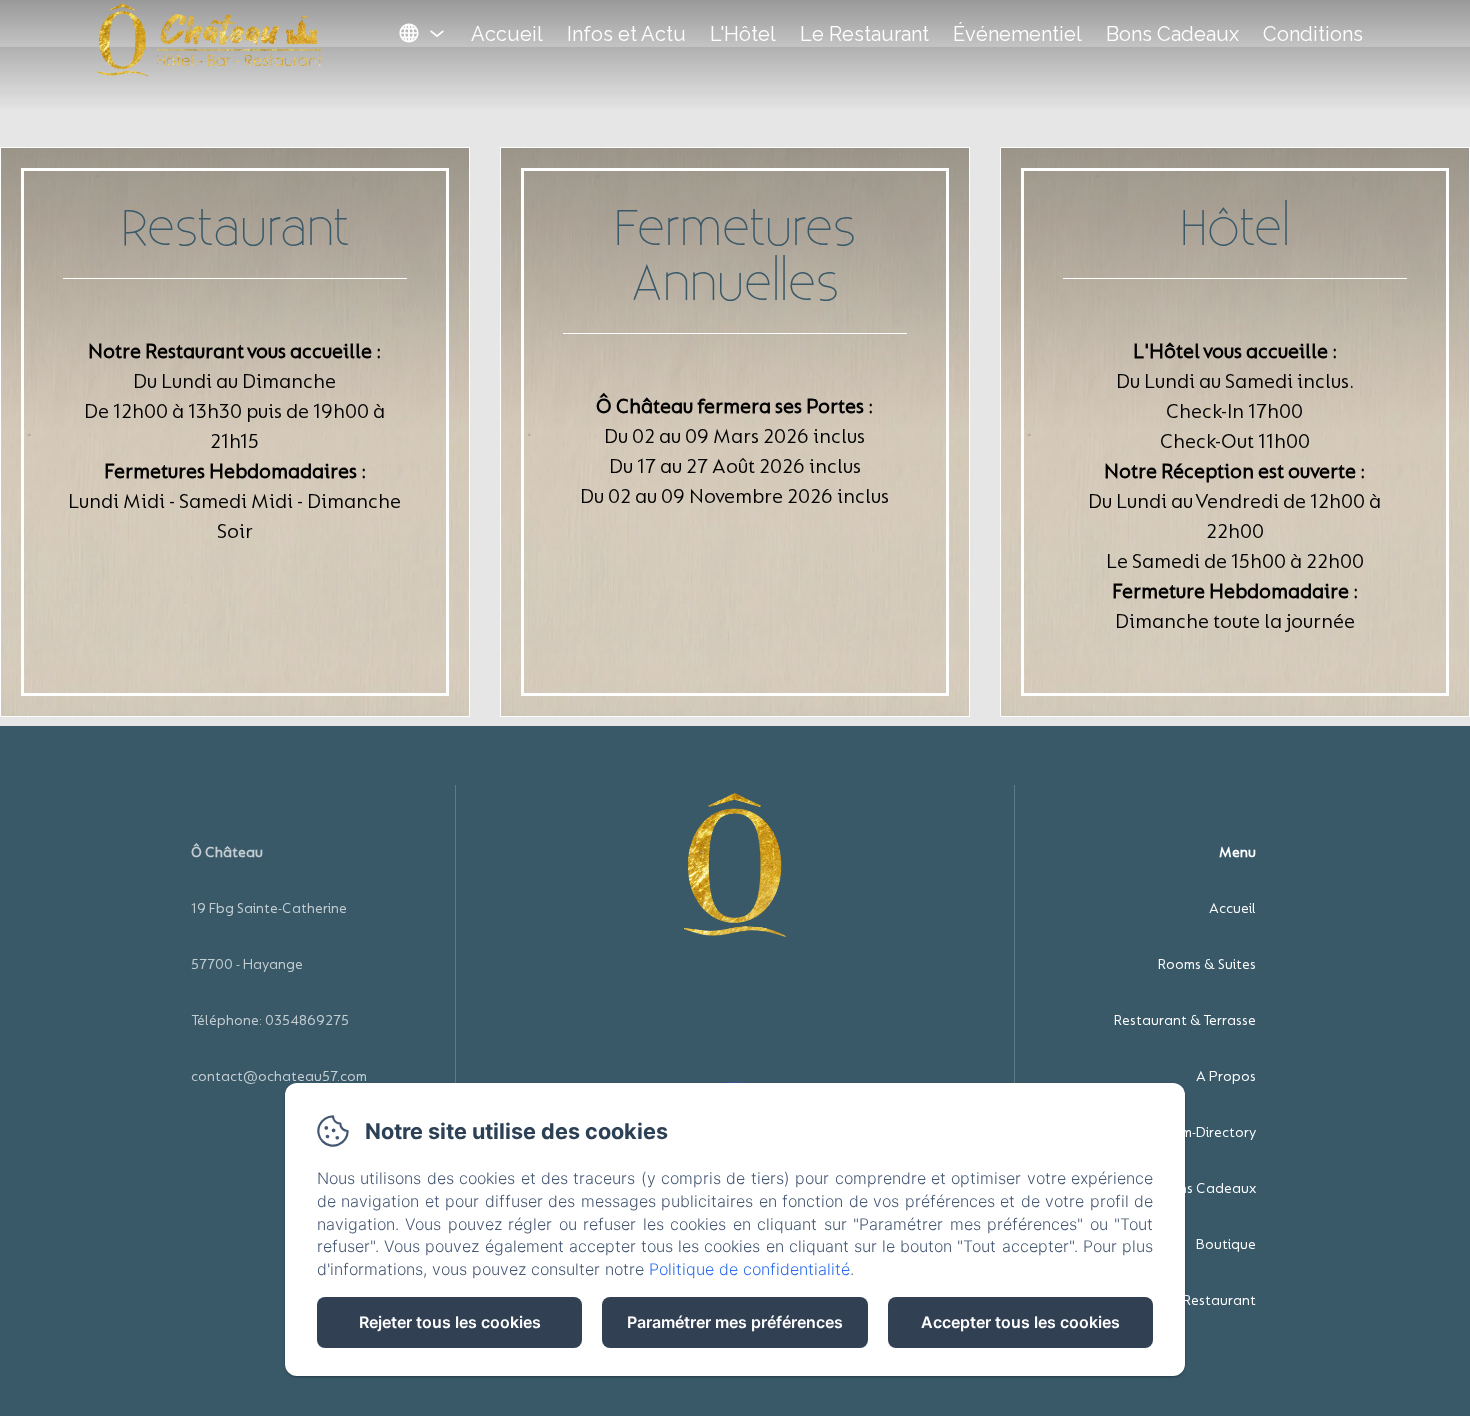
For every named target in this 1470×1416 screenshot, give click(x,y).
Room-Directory (1205, 1132)
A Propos (1226, 1076)
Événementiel (1017, 34)
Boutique (1226, 1244)
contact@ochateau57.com (279, 1076)
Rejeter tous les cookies (450, 1322)
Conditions (1313, 34)
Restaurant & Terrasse (1185, 1020)
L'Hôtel (743, 34)
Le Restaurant (864, 34)
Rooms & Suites (1207, 964)
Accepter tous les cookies (1020, 1322)
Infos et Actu (626, 34)
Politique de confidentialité (749, 1269)
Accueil (507, 34)
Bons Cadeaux (1172, 34)
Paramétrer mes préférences (735, 1322)
